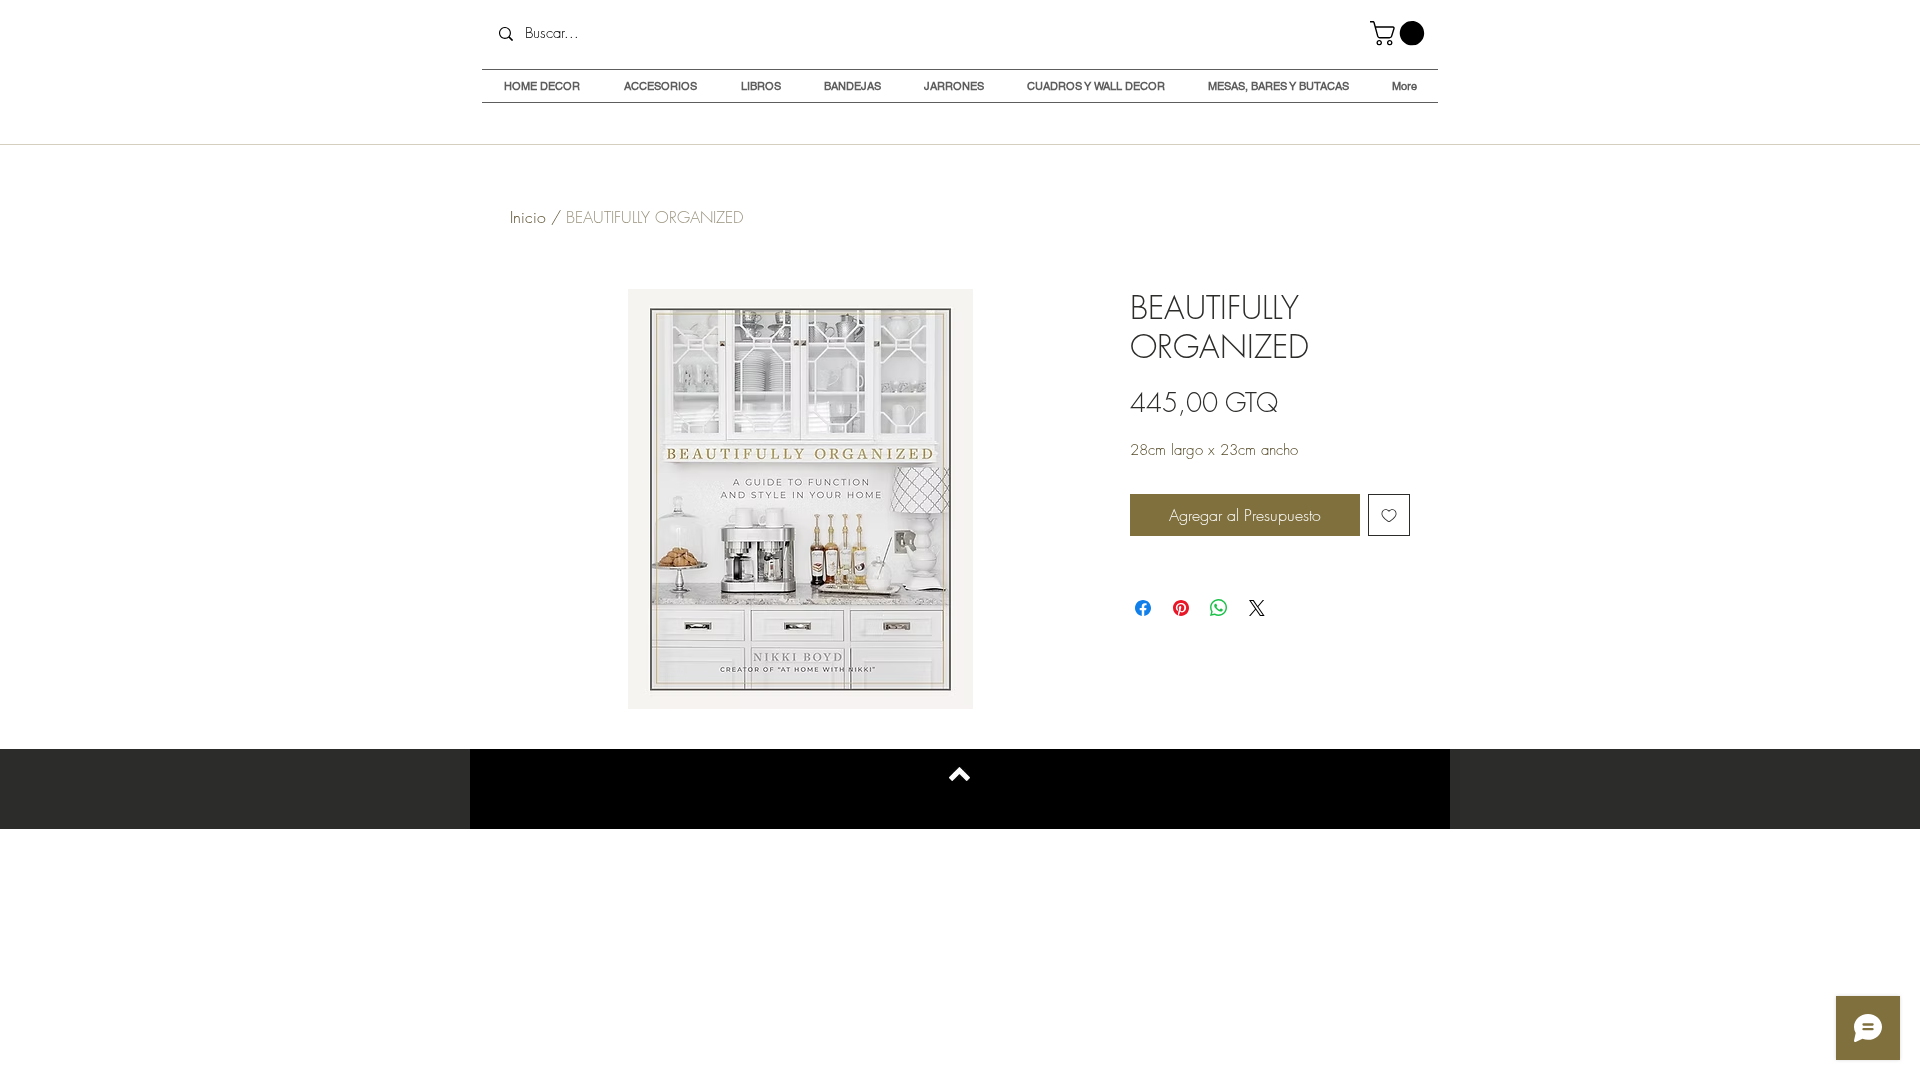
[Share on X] (1257, 608)
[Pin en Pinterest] (1181, 608)
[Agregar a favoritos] (1389, 515)
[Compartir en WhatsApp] (1219, 608)
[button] (1400, 33)
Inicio (528, 217)
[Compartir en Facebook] (1143, 608)
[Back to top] (959, 774)
